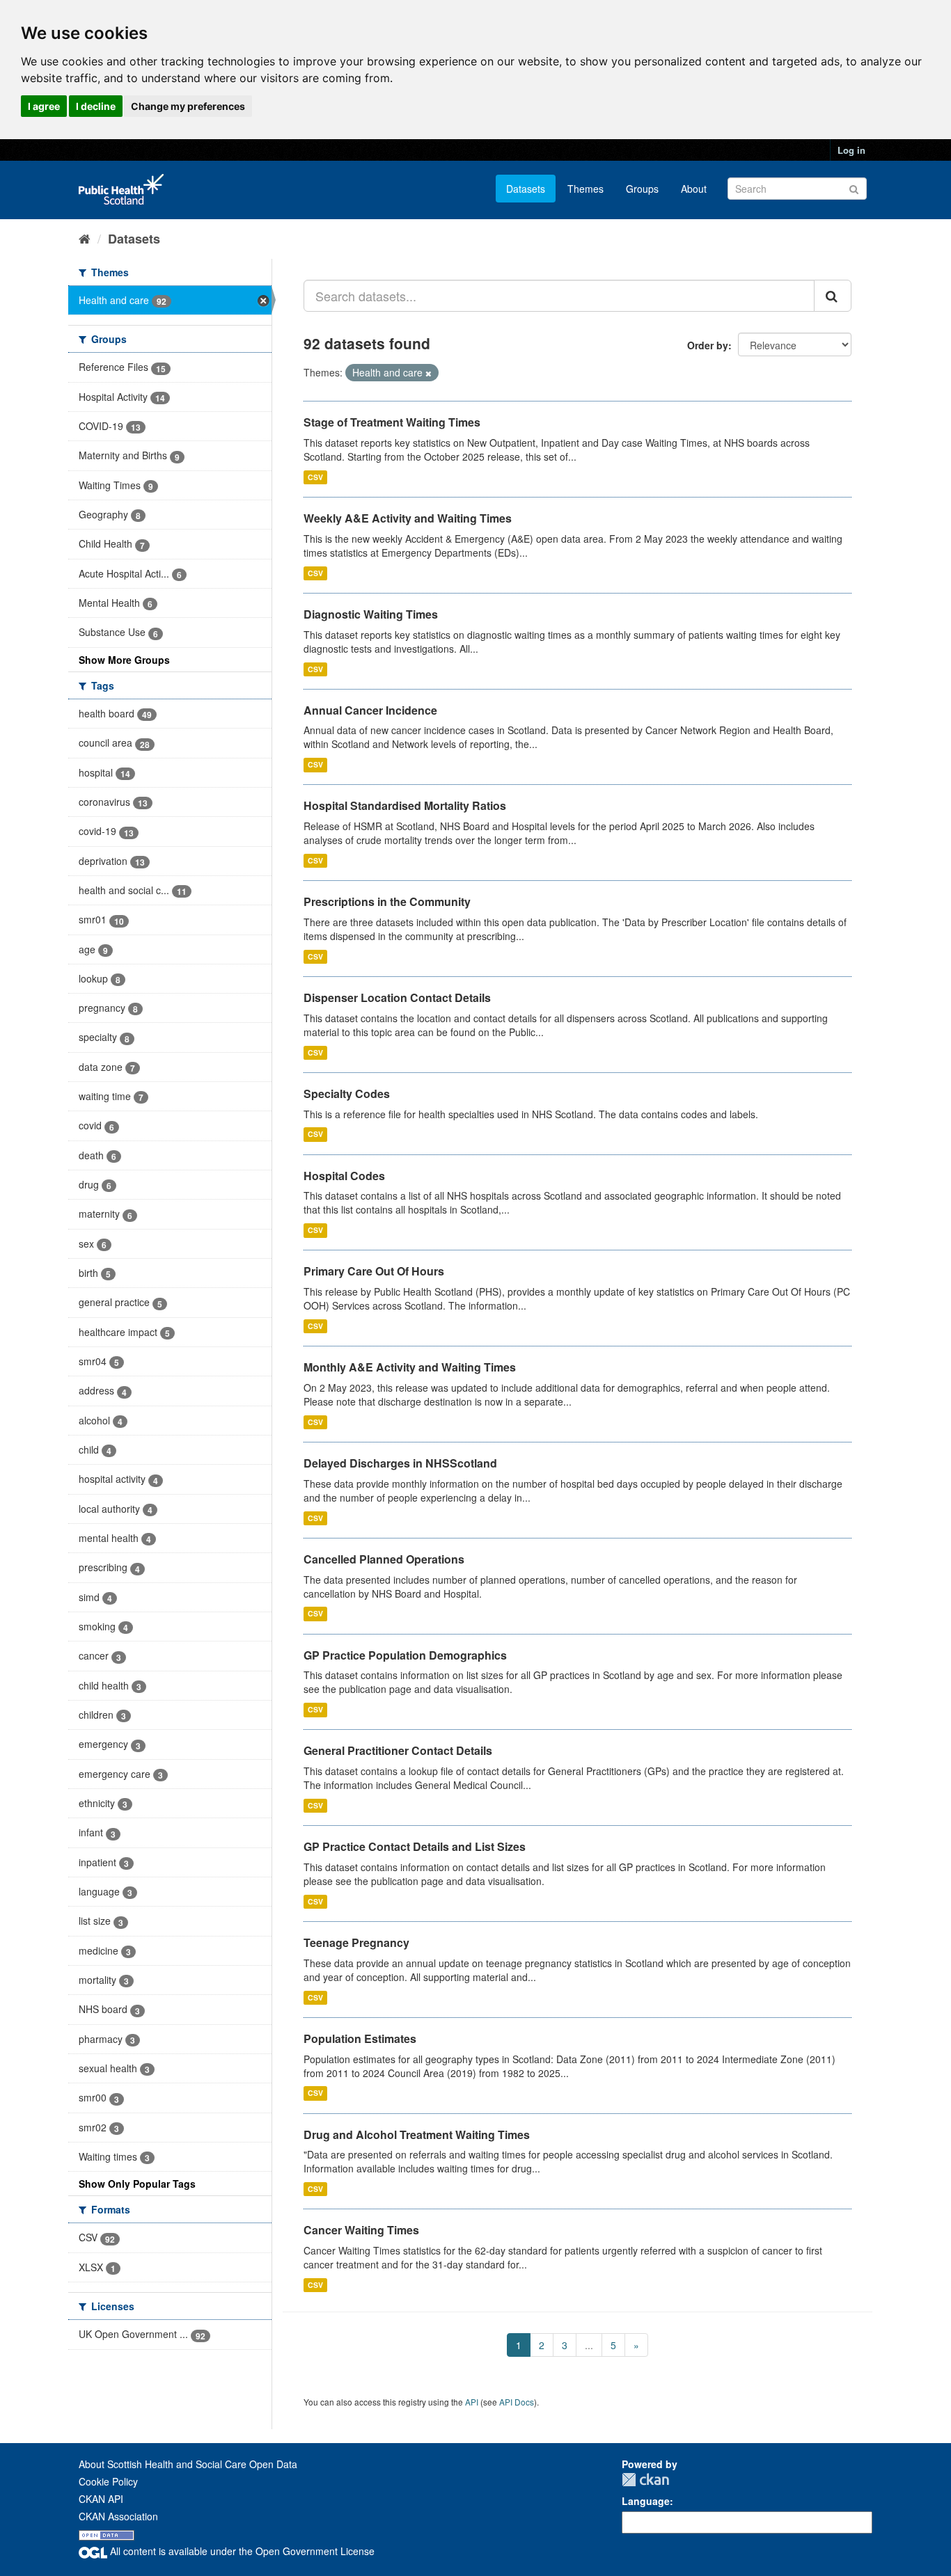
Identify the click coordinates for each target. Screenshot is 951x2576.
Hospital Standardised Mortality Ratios (405, 805)
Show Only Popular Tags (137, 2184)
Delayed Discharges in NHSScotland (400, 1463)
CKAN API (101, 2499)
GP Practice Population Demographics (405, 1655)
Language (646, 2501)
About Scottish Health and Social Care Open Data (188, 2464)
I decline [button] (96, 106)
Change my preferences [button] (188, 106)
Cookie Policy (108, 2481)
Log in (851, 150)
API (472, 2402)
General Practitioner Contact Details (398, 1750)
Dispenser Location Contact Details (397, 997)
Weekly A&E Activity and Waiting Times (408, 518)
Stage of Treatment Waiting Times (392, 422)
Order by (708, 345)
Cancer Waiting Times (361, 2230)
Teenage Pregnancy (356, 1942)
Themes (585, 189)
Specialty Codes (347, 1094)
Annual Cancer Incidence (370, 710)
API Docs (517, 2402)
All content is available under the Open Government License (241, 2551)
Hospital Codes (344, 1176)
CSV (315, 477)
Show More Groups (124, 660)
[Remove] (429, 373)
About (694, 189)
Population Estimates (360, 2038)
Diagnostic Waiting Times (371, 614)
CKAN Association (118, 2516)
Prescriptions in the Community (387, 901)
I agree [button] (44, 106)
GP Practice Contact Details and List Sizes (415, 1846)
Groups (642, 189)
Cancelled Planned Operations (384, 1559)
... (589, 2345)
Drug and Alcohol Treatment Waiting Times (417, 2134)
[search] (833, 296)
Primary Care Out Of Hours (374, 1271)
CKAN (645, 2480)
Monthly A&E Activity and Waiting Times (410, 1367)
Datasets (526, 189)
